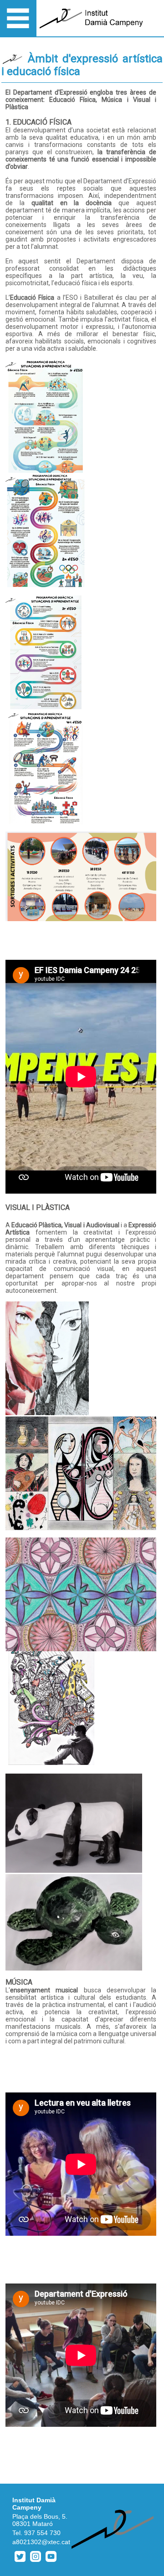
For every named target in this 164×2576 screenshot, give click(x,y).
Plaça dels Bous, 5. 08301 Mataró (40, 2520)
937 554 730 (42, 2533)
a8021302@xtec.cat (41, 2542)
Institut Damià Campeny (34, 2504)
